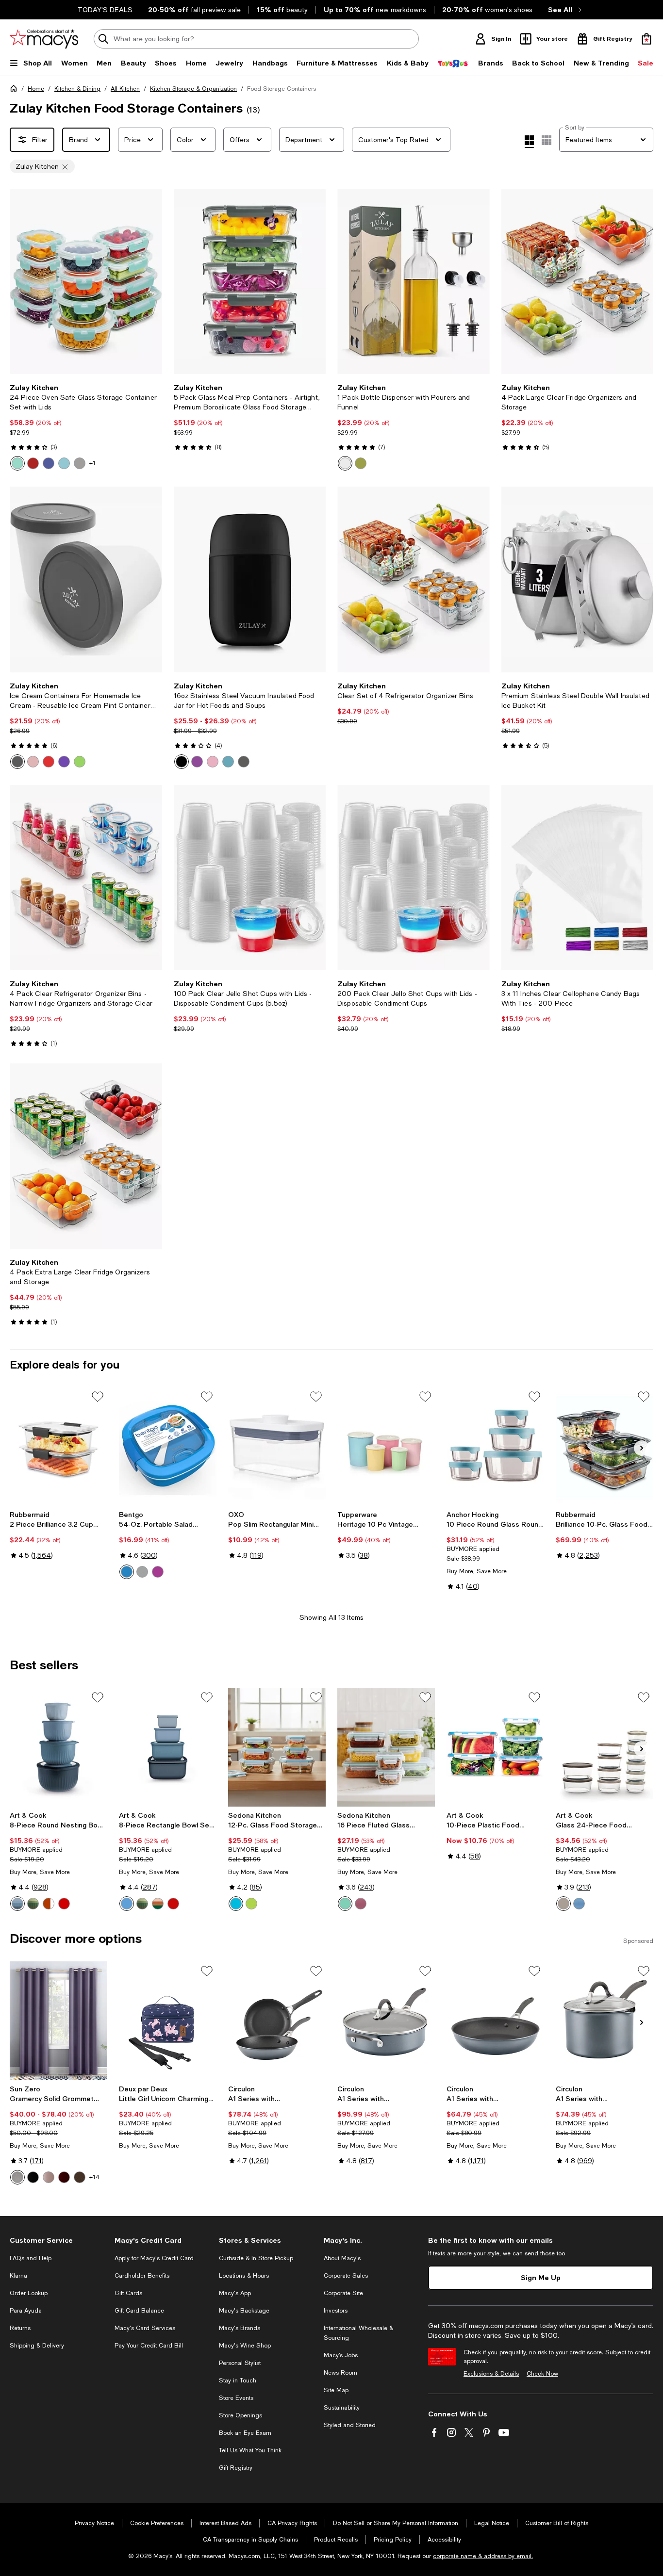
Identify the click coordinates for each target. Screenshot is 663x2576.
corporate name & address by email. (483, 2556)
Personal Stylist (240, 2363)
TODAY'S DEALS (105, 10)
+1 (92, 463)
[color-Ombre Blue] (17, 1904)
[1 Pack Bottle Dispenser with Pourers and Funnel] (414, 281)
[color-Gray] (17, 762)
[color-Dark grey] (244, 762)
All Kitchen (125, 89)
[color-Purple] (64, 762)
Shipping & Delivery (37, 2346)
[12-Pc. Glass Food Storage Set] (277, 1747)
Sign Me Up (541, 2277)
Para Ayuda (26, 2311)
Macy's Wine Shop (245, 2346)
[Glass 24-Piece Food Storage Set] (605, 1747)
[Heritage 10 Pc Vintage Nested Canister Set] (386, 1446)
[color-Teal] (17, 463)
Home (36, 89)
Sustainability (342, 2408)
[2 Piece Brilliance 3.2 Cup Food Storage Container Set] (58, 1446)
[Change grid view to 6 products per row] (547, 140)
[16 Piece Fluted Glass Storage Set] (386, 1747)
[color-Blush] (49, 2177)
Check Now (542, 2374)
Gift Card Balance (139, 2311)
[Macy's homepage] (16, 90)
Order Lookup (29, 2293)
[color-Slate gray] (80, 463)
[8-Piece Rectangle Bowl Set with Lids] (168, 1747)
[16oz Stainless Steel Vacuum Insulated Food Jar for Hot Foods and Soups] (250, 579)
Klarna (18, 2276)
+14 (94, 2177)
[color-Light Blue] (228, 762)
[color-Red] (49, 762)
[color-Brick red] (64, 2177)
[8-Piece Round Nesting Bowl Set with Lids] (58, 1747)
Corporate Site (343, 2293)
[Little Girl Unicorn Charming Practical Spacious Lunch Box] (168, 2021)
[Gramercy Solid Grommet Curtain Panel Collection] (58, 2021)
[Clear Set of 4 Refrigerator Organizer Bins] (414, 579)
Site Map (336, 2390)
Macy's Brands (240, 2328)
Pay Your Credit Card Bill (149, 2346)
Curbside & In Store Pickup (256, 2258)
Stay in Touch (238, 2380)
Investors (336, 2311)
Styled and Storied (350, 2425)
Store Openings (240, 2415)
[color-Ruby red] (33, 463)
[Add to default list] (98, 1397)
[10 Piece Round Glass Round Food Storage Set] (495, 1446)
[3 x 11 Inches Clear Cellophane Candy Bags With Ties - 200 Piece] (578, 878)
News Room (340, 2373)
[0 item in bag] (646, 39)
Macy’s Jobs (341, 2355)
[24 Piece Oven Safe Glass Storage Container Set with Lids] (86, 281)
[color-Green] (361, 463)
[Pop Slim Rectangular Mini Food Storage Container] (277, 1446)
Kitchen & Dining (77, 89)
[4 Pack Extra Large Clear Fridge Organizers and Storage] (86, 1156)
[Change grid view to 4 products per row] (529, 142)
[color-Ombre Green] (33, 1904)
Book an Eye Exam (245, 2433)
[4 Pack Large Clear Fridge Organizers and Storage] (578, 281)
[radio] (17, 463)
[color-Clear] (345, 463)
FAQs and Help (31, 2258)
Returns (20, 2328)
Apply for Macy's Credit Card (154, 2258)
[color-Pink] (33, 762)
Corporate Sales (346, 2276)
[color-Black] (182, 762)
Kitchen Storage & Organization (193, 89)
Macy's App (235, 2293)
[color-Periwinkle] (49, 463)
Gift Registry (236, 2468)
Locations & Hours (244, 2276)
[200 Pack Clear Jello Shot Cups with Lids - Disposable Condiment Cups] (414, 878)
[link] (86, 427)
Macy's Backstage (244, 2311)
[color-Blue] (64, 463)
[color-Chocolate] (80, 2177)
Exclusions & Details (491, 2374)
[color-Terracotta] (49, 1904)
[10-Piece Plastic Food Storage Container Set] (495, 1747)
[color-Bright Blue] (127, 1904)
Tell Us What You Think (250, 2450)
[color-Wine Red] (64, 1904)
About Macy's (342, 2258)
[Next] (150, 281)
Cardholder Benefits (142, 2276)
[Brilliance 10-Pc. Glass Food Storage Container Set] (605, 1446)
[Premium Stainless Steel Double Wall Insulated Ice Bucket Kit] (578, 579)
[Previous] (21, 281)
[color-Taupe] (564, 1904)
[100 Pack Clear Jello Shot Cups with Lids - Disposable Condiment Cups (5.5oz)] (250, 878)
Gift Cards (128, 2293)
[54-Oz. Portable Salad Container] (168, 1446)
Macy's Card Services (145, 2328)
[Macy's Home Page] (44, 39)
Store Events (236, 2398)
